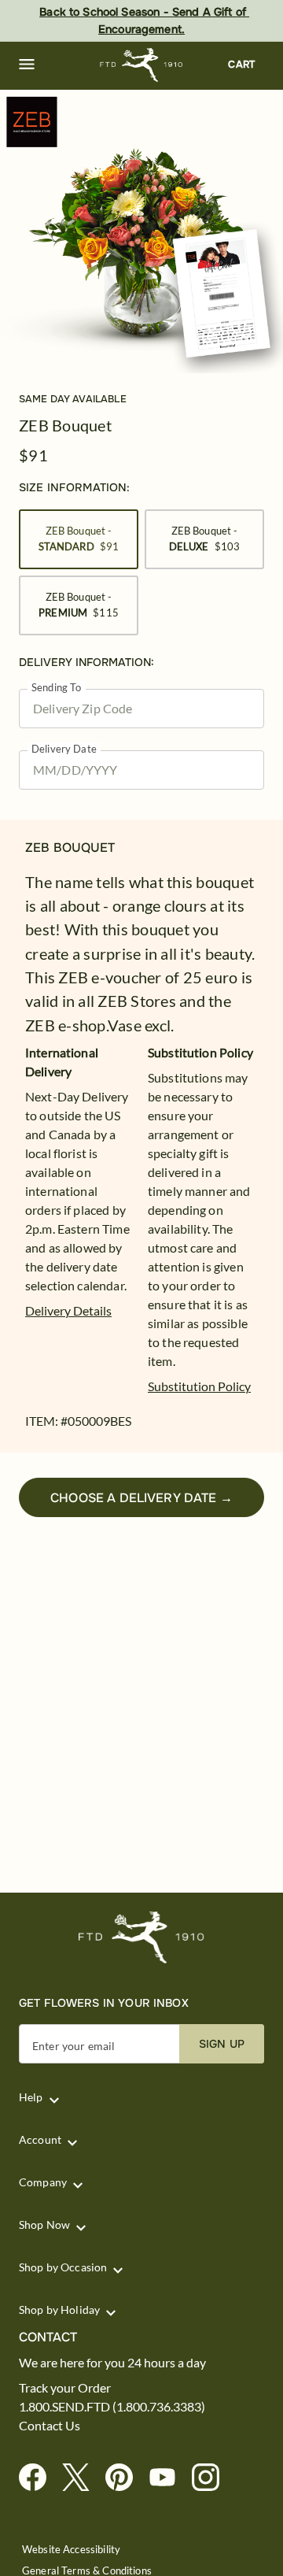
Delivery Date (64, 749)
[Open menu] (27, 65)
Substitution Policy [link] (199, 1386)
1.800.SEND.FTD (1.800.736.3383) (112, 2407)
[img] (141, 231)
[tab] (141, 231)
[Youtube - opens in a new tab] (169, 2478)
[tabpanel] (141, 231)
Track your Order (65, 2388)
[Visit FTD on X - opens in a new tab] (82, 2478)
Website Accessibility (71, 2550)
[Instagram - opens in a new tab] (212, 2478)
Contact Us (50, 2426)
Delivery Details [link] (68, 1310)
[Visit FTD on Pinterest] (125, 2478)
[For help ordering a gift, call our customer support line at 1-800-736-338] (142, 65)
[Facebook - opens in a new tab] (39, 2478)
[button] (27, 65)
